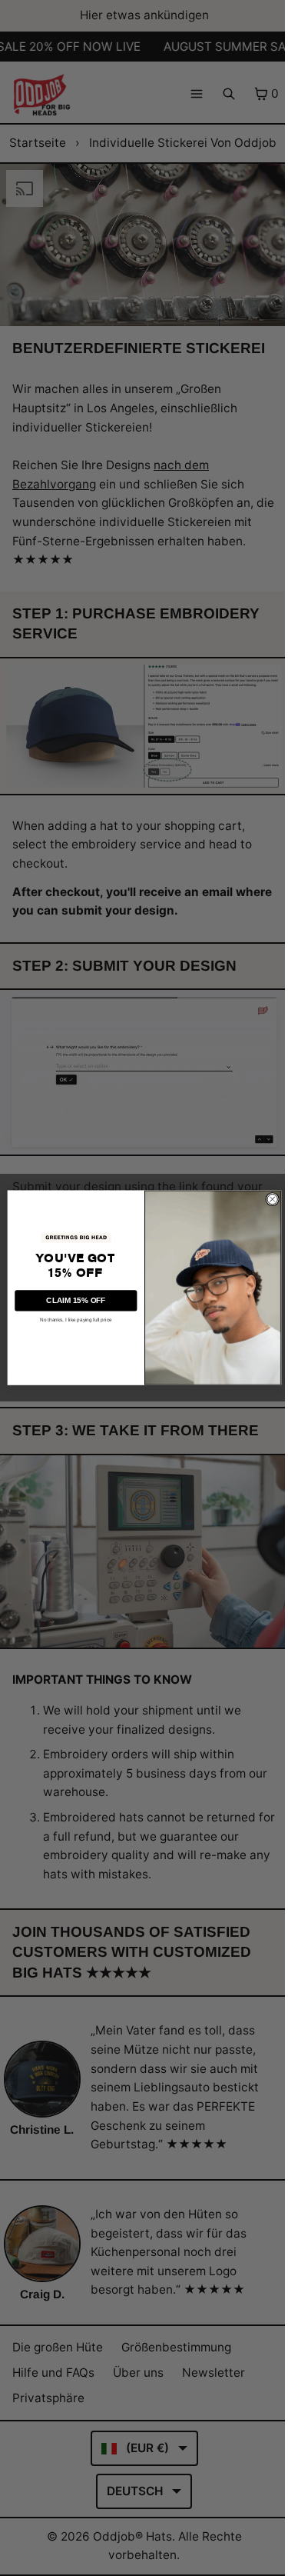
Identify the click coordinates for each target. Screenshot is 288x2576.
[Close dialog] (268, 1199)
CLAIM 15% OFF (72, 1300)
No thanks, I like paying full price (72, 1320)
